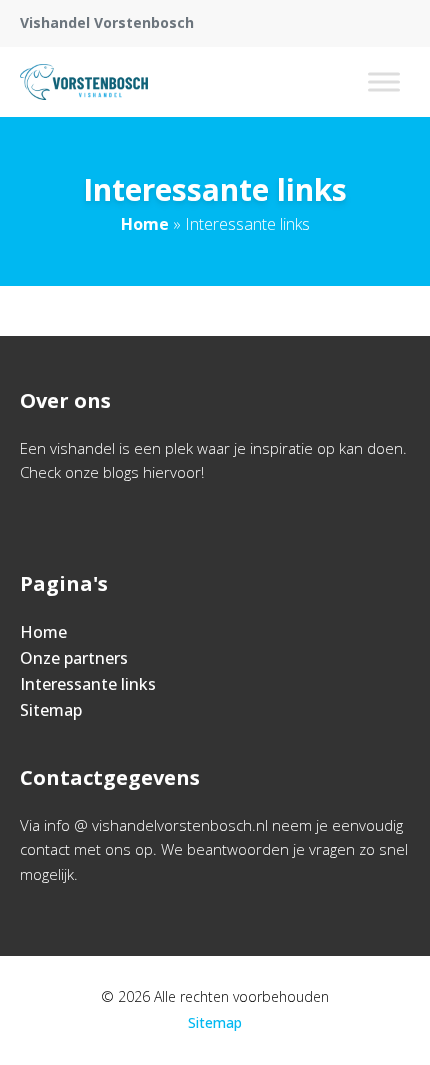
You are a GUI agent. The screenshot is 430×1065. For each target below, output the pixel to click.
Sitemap (51, 710)
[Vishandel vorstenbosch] (84, 82)
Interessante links (88, 684)
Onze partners (74, 658)
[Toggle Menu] (384, 81)
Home (145, 224)
